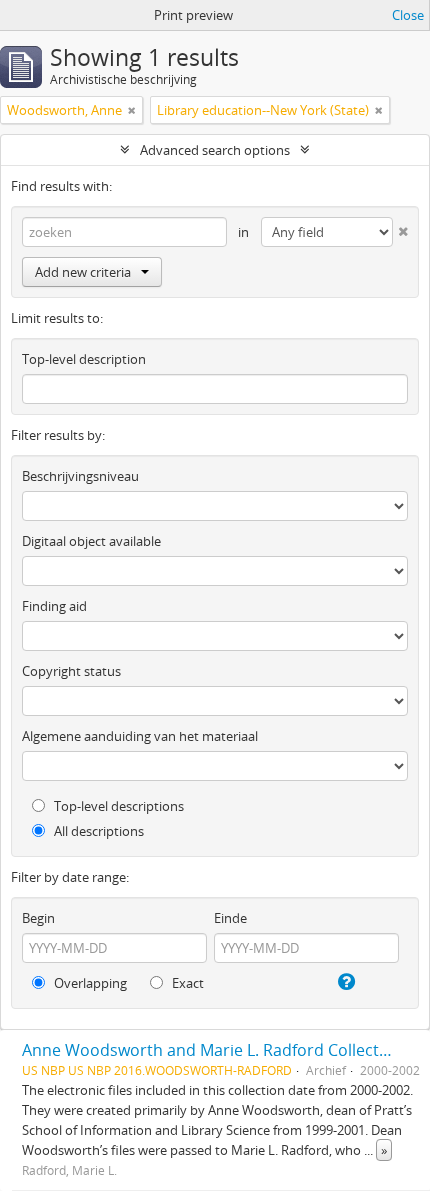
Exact (186, 983)
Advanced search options (215, 150)
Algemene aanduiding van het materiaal (140, 736)
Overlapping (89, 983)
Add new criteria (83, 272)
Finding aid (54, 606)
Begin (38, 918)
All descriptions (97, 831)
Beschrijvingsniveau (80, 476)
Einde (230, 918)
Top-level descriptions (117, 806)
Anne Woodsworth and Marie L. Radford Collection (212, 1050)
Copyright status (71, 671)
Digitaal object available (91, 541)
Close (408, 15)
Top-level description (84, 359)
